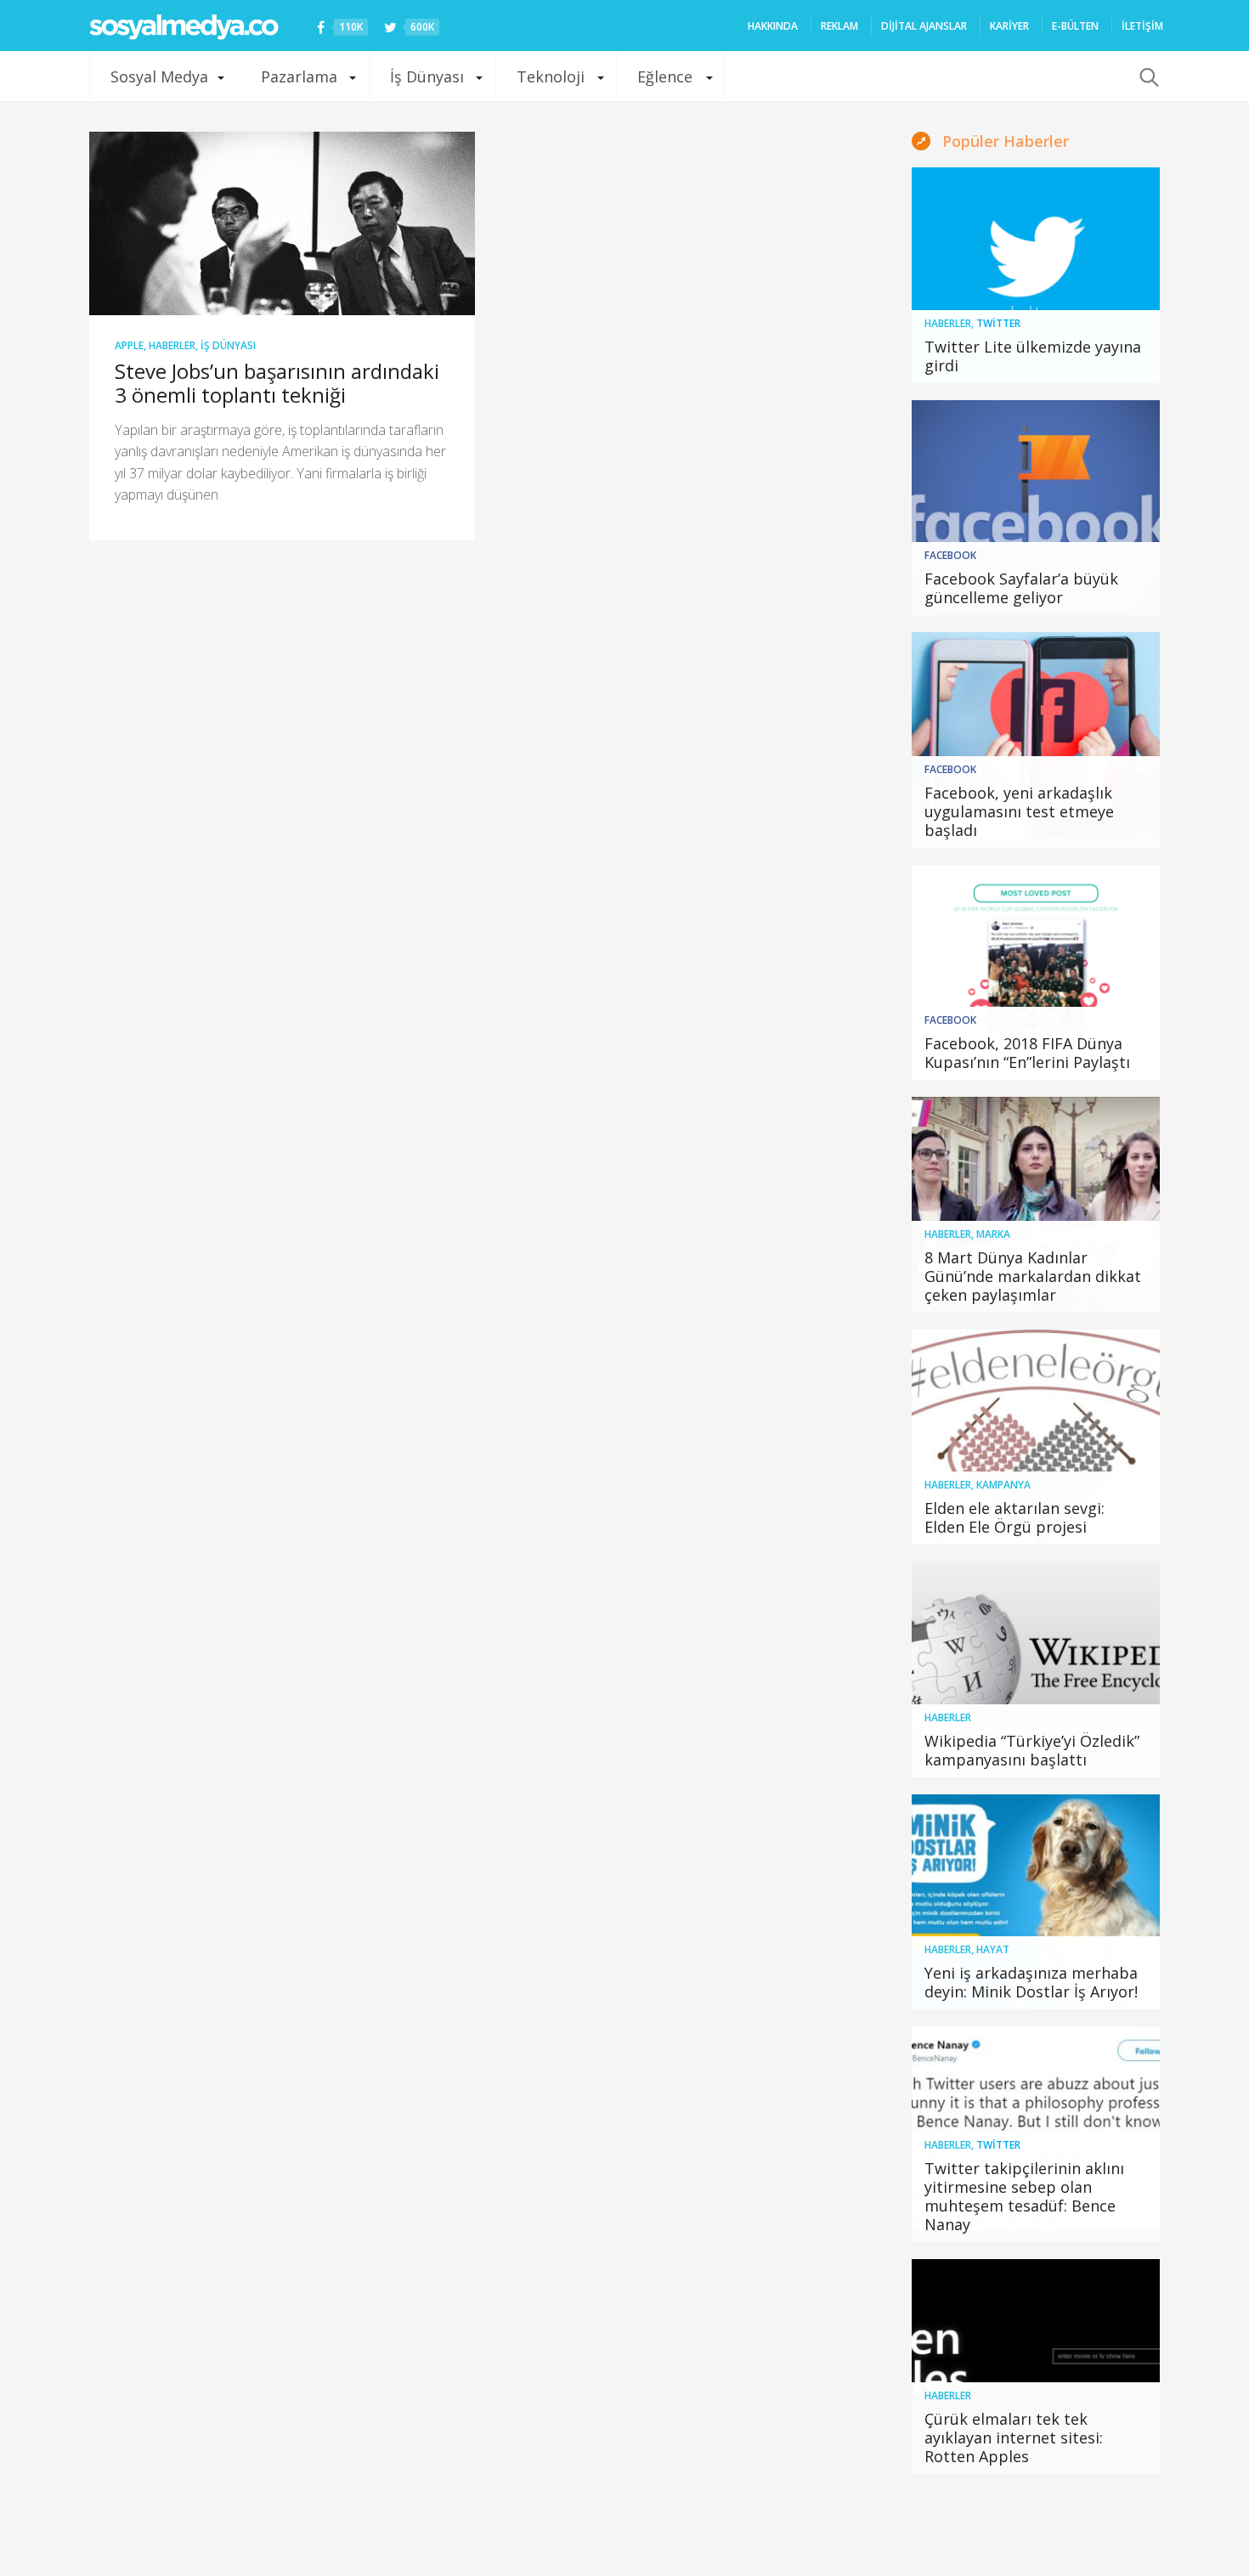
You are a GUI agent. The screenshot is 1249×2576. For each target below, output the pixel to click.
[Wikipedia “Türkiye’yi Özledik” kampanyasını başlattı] (1036, 1669)
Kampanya (1003, 1485)
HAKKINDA (773, 26)
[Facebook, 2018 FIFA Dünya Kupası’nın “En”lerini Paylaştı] (1036, 973)
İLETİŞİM (1142, 26)
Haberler (172, 345)
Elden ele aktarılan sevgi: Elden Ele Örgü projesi (1014, 1517)
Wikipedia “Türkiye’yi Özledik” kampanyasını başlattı (1032, 1750)
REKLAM (839, 26)
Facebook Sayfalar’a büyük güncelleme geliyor (1021, 588)
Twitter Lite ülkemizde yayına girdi (1033, 356)
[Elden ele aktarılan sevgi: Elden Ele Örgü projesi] (1036, 1438)
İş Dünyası (427, 76)
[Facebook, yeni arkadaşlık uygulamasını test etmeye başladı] (1036, 740)
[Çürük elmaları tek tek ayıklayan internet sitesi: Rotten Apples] (1036, 2367)
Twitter (998, 323)
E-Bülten (1075, 26)
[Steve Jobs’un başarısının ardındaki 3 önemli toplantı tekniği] (282, 223)
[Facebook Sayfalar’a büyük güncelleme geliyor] (1036, 508)
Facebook (950, 555)
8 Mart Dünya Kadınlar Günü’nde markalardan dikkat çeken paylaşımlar (1033, 1276)
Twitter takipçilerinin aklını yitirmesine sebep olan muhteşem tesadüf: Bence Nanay (1024, 2196)
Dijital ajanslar (924, 26)
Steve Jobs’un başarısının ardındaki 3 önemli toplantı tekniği (277, 383)
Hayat (993, 1949)
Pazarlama (299, 76)
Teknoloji (551, 76)
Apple (129, 345)
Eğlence (665, 76)
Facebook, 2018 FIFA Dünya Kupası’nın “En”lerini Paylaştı (1027, 1053)
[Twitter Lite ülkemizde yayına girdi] (1036, 275)
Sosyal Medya (159, 76)
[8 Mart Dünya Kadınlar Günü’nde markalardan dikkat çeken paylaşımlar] (1036, 1205)
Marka (993, 1234)
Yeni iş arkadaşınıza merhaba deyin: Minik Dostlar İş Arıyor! (1031, 1982)
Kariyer (1009, 26)
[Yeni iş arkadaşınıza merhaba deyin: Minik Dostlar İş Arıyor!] (1036, 1902)
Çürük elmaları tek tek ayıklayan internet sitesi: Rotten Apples (1014, 2438)
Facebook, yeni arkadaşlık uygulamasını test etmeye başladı (1019, 811)
